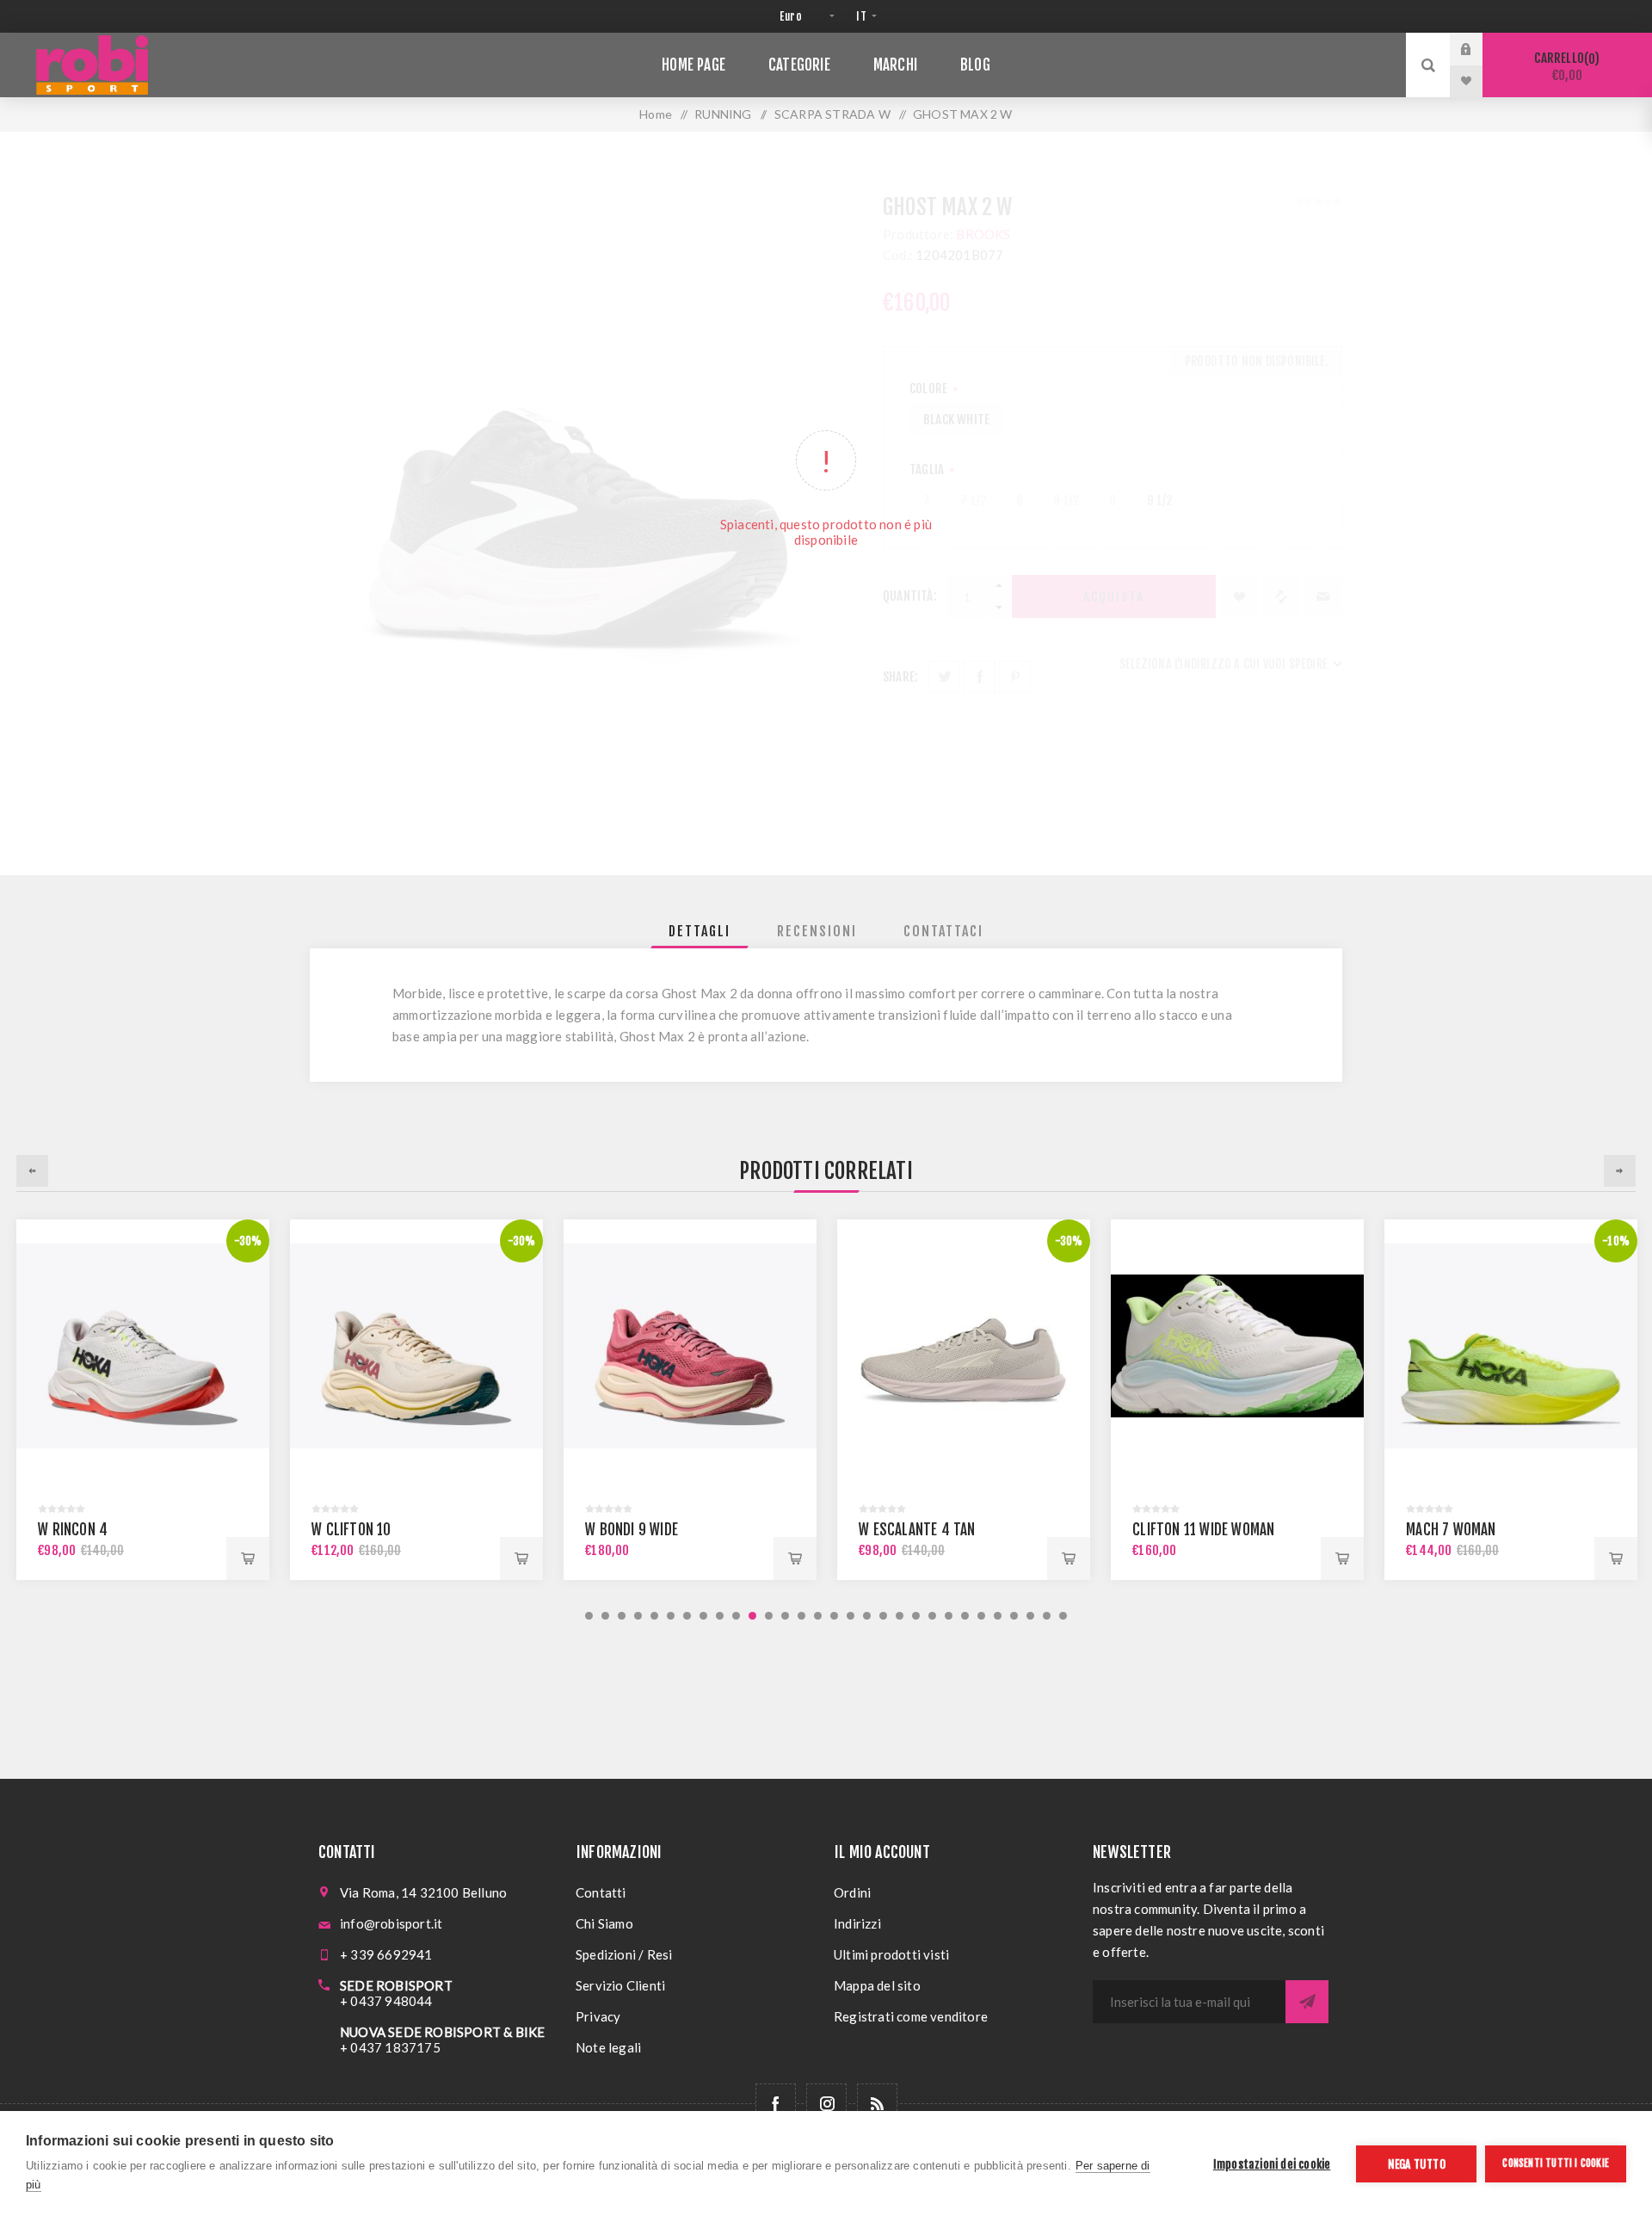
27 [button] (1014, 1616)
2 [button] (605, 1616)
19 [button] (883, 1616)
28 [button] (1030, 1616)
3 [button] (622, 1616)
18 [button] (867, 1616)
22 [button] (932, 1616)
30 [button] (1063, 1616)
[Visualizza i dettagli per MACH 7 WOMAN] (1511, 1346)
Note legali (608, 2047)
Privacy (598, 2016)
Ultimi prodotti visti (891, 1954)
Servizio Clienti (620, 1985)
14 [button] (801, 1616)
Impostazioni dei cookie (1272, 2164)
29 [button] (1047, 1616)
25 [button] (981, 1616)
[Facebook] (776, 2104)
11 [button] (752, 1616)
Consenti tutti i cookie (1556, 2163)
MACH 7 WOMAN (1451, 1530)
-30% (248, 1241)
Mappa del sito (877, 1985)
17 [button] (851, 1616)
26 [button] (998, 1616)
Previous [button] (32, 1171)
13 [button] (785, 1616)
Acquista (248, 1559)
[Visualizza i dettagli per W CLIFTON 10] (416, 1346)
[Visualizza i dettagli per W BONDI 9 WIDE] (690, 1346)
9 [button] (720, 1616)
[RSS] (877, 2104)
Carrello (1564, 67)
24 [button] (965, 1616)
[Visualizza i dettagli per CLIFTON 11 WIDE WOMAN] (1237, 1346)
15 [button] (818, 1616)
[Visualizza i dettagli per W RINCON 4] (143, 1346)
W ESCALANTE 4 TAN (917, 1530)
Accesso (1479, 49)
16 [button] (834, 1616)
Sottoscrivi (1307, 2002)
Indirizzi (857, 1923)
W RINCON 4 (73, 1530)
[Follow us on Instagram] (826, 2104)
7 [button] (687, 1616)
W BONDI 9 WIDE (632, 1530)
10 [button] (736, 1616)
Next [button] (1620, 1171)
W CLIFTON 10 (351, 1530)
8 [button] (703, 1616)
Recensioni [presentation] (817, 931)
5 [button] (654, 1616)
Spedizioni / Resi (624, 1954)
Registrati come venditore (911, 2016)
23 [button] (949, 1616)
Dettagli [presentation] (700, 931)
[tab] (700, 931)
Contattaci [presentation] (943, 931)
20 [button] (900, 1616)
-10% (1616, 1241)
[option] (143, 1400)
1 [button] (589, 1616)
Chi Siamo (604, 1923)
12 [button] (769, 1616)
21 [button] (916, 1616)
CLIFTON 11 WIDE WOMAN (1203, 1530)
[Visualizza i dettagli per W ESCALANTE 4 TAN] (964, 1346)
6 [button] (671, 1616)
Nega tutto (1417, 2164)
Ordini (852, 1892)
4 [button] (638, 1616)
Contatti (601, 1892)
